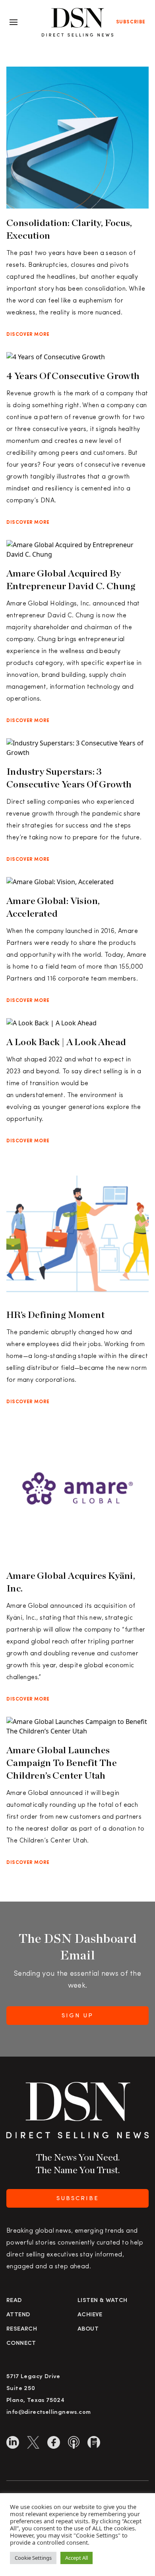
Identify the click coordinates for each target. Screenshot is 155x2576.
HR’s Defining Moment (55, 1315)
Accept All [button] (77, 2558)
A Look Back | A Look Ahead (66, 1042)
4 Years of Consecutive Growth (73, 376)
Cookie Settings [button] (33, 2558)
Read (14, 2301)
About (88, 2329)
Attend (18, 2315)
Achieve (90, 2315)
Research (22, 2329)
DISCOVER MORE (28, 335)
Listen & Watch (103, 2301)
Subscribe (131, 22)
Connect (21, 2343)
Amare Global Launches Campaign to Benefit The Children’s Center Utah (62, 1763)
